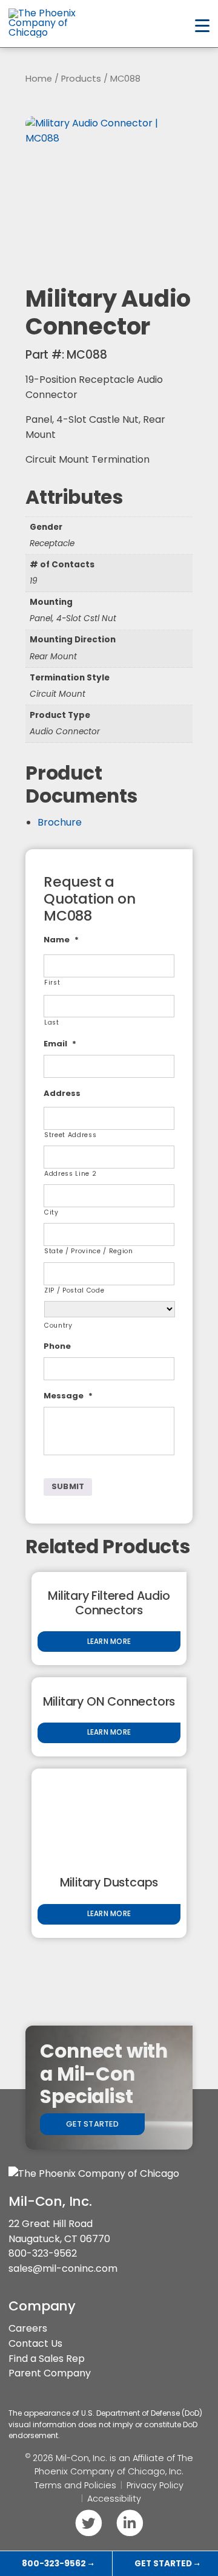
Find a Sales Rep (47, 2359)
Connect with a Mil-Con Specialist (104, 2074)
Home (39, 79)
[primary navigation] (202, 26)
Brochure (60, 822)
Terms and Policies (75, 2485)
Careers (28, 2328)
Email (60, 1044)
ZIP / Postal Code (74, 1290)
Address (62, 1094)
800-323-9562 (43, 2253)
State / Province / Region (89, 1251)
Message (68, 1396)
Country (58, 1325)
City (51, 1212)
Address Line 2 (70, 1174)
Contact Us (35, 2343)
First (52, 983)
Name (61, 940)
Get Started (92, 2124)
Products (81, 79)
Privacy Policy (155, 2485)
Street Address (70, 1135)
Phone (57, 1347)
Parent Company (50, 2373)
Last (52, 1022)
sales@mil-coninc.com (63, 2268)
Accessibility (114, 2499)
